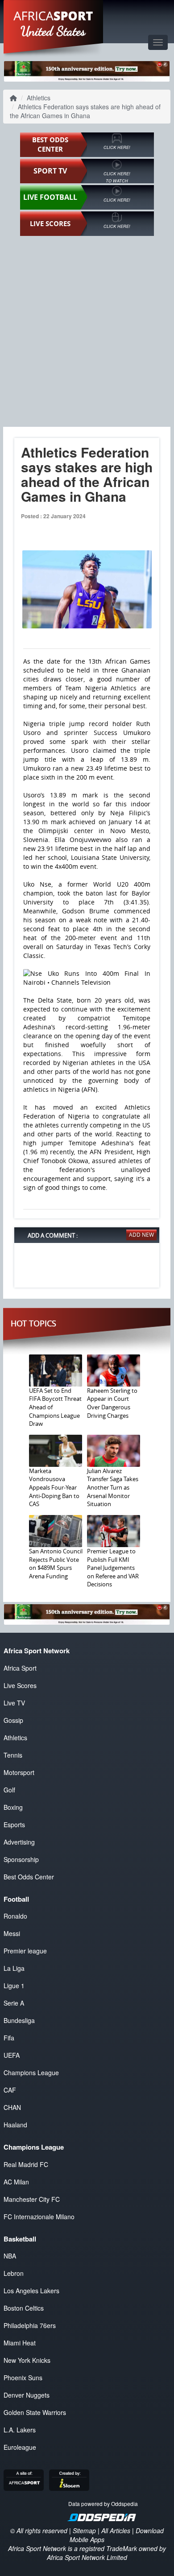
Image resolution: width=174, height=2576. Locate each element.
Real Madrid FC (26, 2164)
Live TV (14, 1703)
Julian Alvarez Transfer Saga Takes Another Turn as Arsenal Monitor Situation (113, 1487)
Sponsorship (21, 1859)
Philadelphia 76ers (30, 2325)
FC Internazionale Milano (39, 2217)
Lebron (14, 2273)
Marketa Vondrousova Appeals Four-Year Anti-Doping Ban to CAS (54, 1487)
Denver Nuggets (27, 2395)
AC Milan (16, 2182)
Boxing (13, 1807)
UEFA (12, 2055)
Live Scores (20, 1685)
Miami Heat (20, 2343)
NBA (10, 2256)
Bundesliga (19, 2020)
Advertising (19, 1842)
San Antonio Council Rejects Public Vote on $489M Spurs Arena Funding (56, 1564)
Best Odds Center (29, 1877)
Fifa (9, 2038)
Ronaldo (15, 1916)
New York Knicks (27, 2360)
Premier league (25, 1951)
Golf (9, 1790)
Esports (14, 1825)
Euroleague (20, 2447)
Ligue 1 (14, 1986)
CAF (10, 2090)
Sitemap (84, 2531)
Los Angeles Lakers (31, 2291)
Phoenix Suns (23, 2378)
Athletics (39, 98)
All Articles (116, 2531)
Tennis (13, 1755)
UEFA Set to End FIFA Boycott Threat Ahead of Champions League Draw (55, 1407)
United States (53, 31)
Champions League (31, 2072)
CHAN (12, 2107)
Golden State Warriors (35, 2412)
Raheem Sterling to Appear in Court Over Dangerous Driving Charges (112, 1403)
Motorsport (19, 1772)
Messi (12, 1933)
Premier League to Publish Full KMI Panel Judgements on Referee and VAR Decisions (113, 1568)
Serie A (14, 2003)
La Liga (14, 1968)
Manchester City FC (32, 2199)
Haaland (15, 2125)
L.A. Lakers (20, 2430)
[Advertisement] (87, 331)
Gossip (13, 1720)
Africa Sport (20, 1668)
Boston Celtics (24, 2308)
